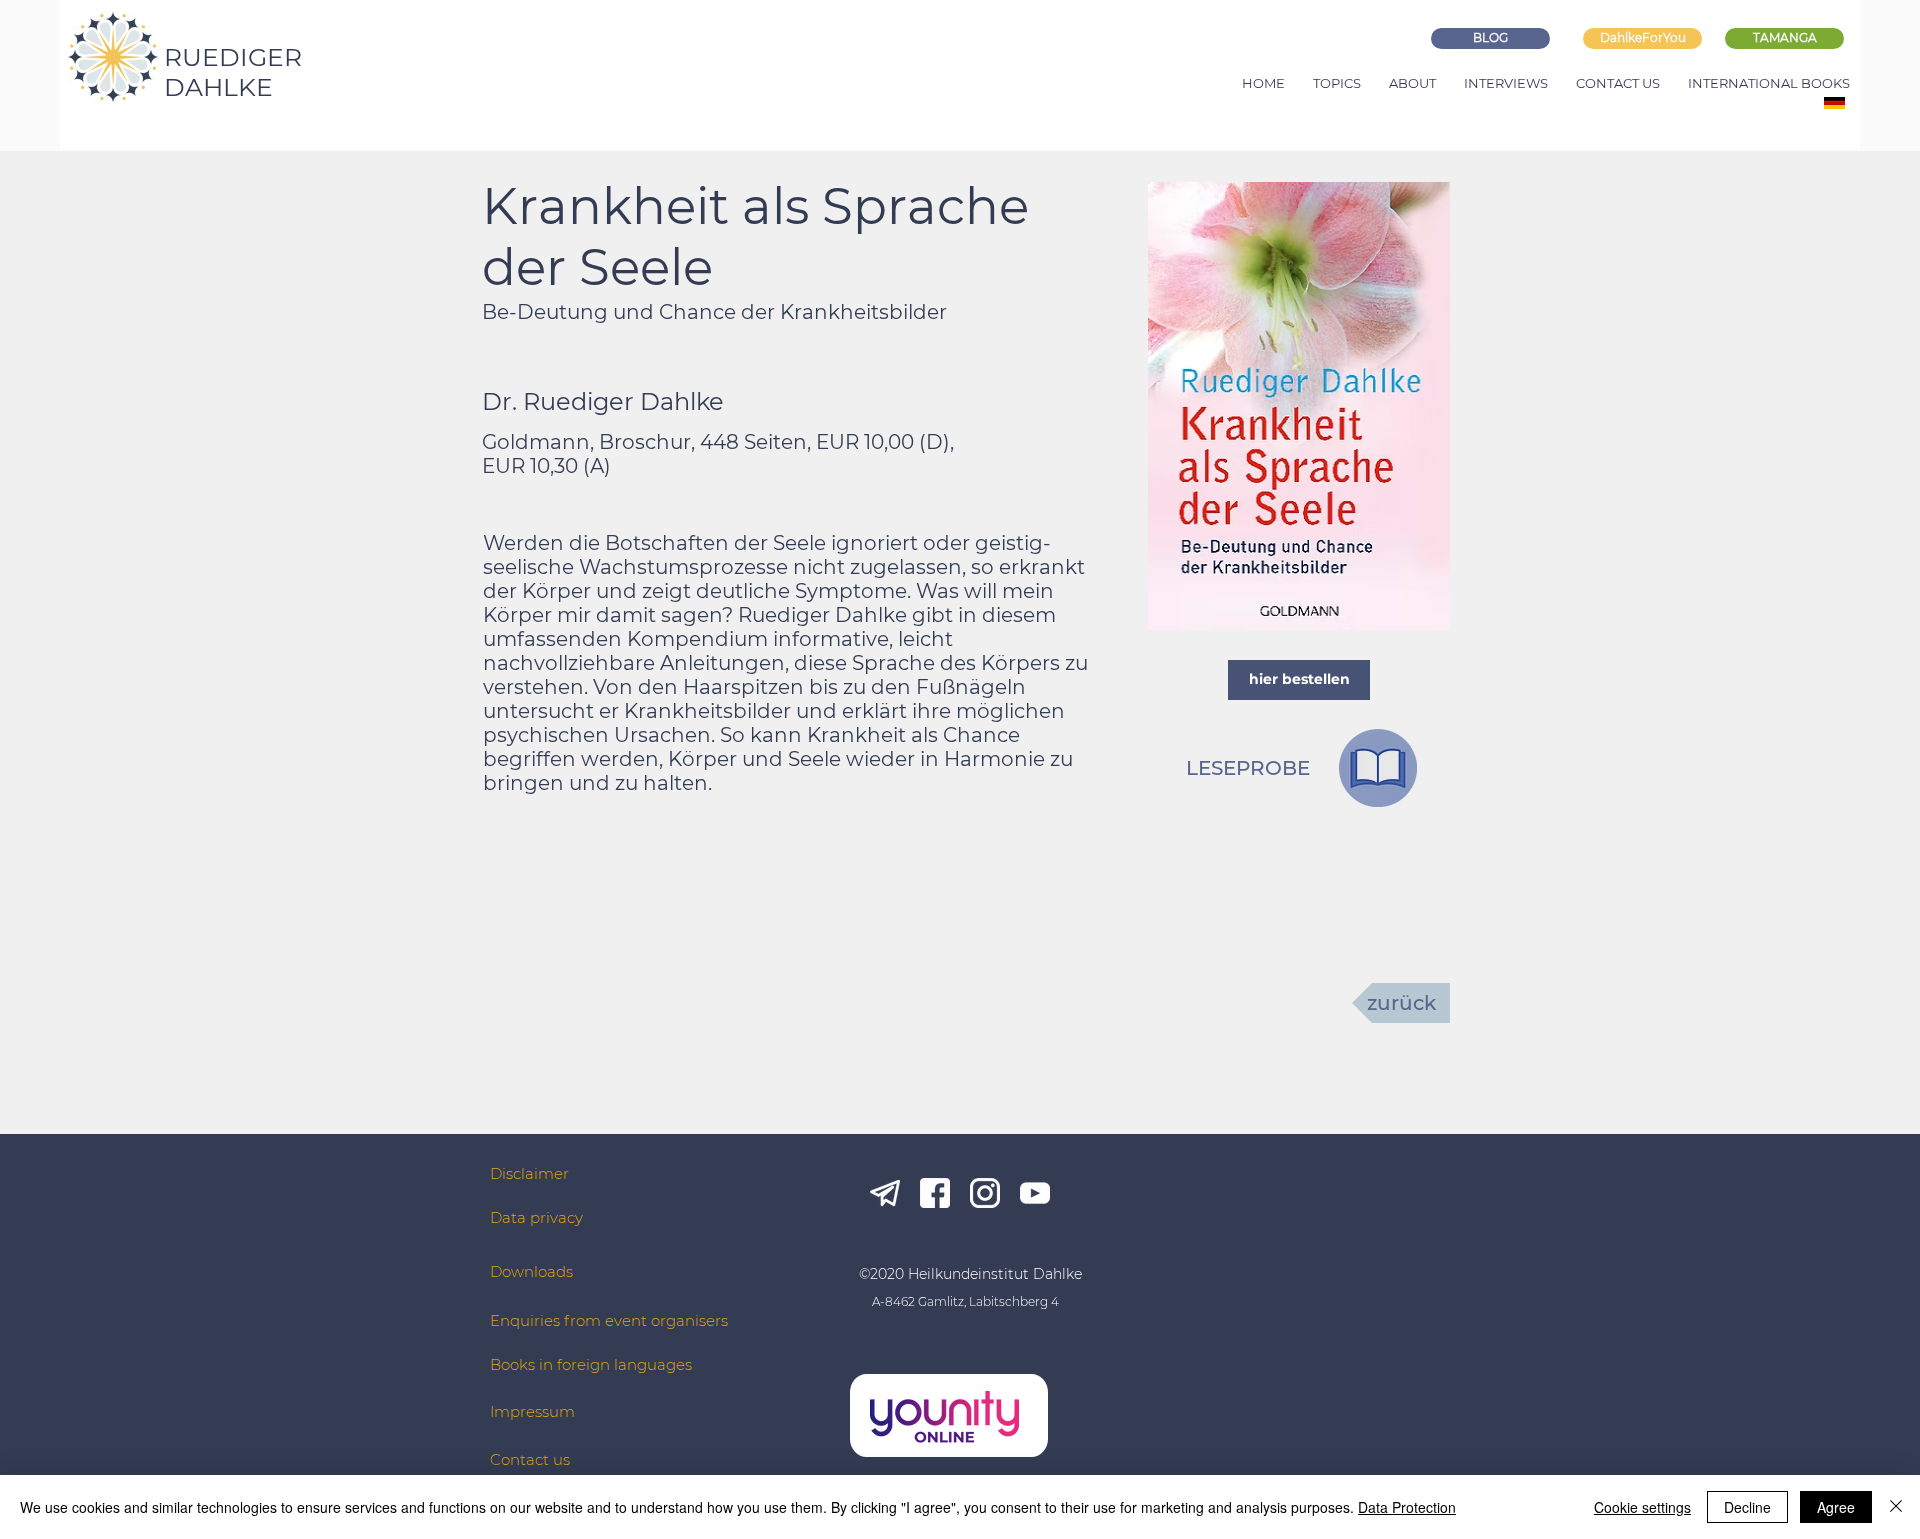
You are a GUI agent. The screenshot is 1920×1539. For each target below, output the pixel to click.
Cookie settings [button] (1642, 1507)
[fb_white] (935, 1193)
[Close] (1896, 1507)
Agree (1836, 1507)
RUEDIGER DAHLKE (233, 72)
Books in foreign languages (591, 1364)
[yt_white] (1035, 1193)
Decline (1747, 1507)
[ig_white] (985, 1193)
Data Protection (1407, 1507)
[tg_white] (885, 1193)
